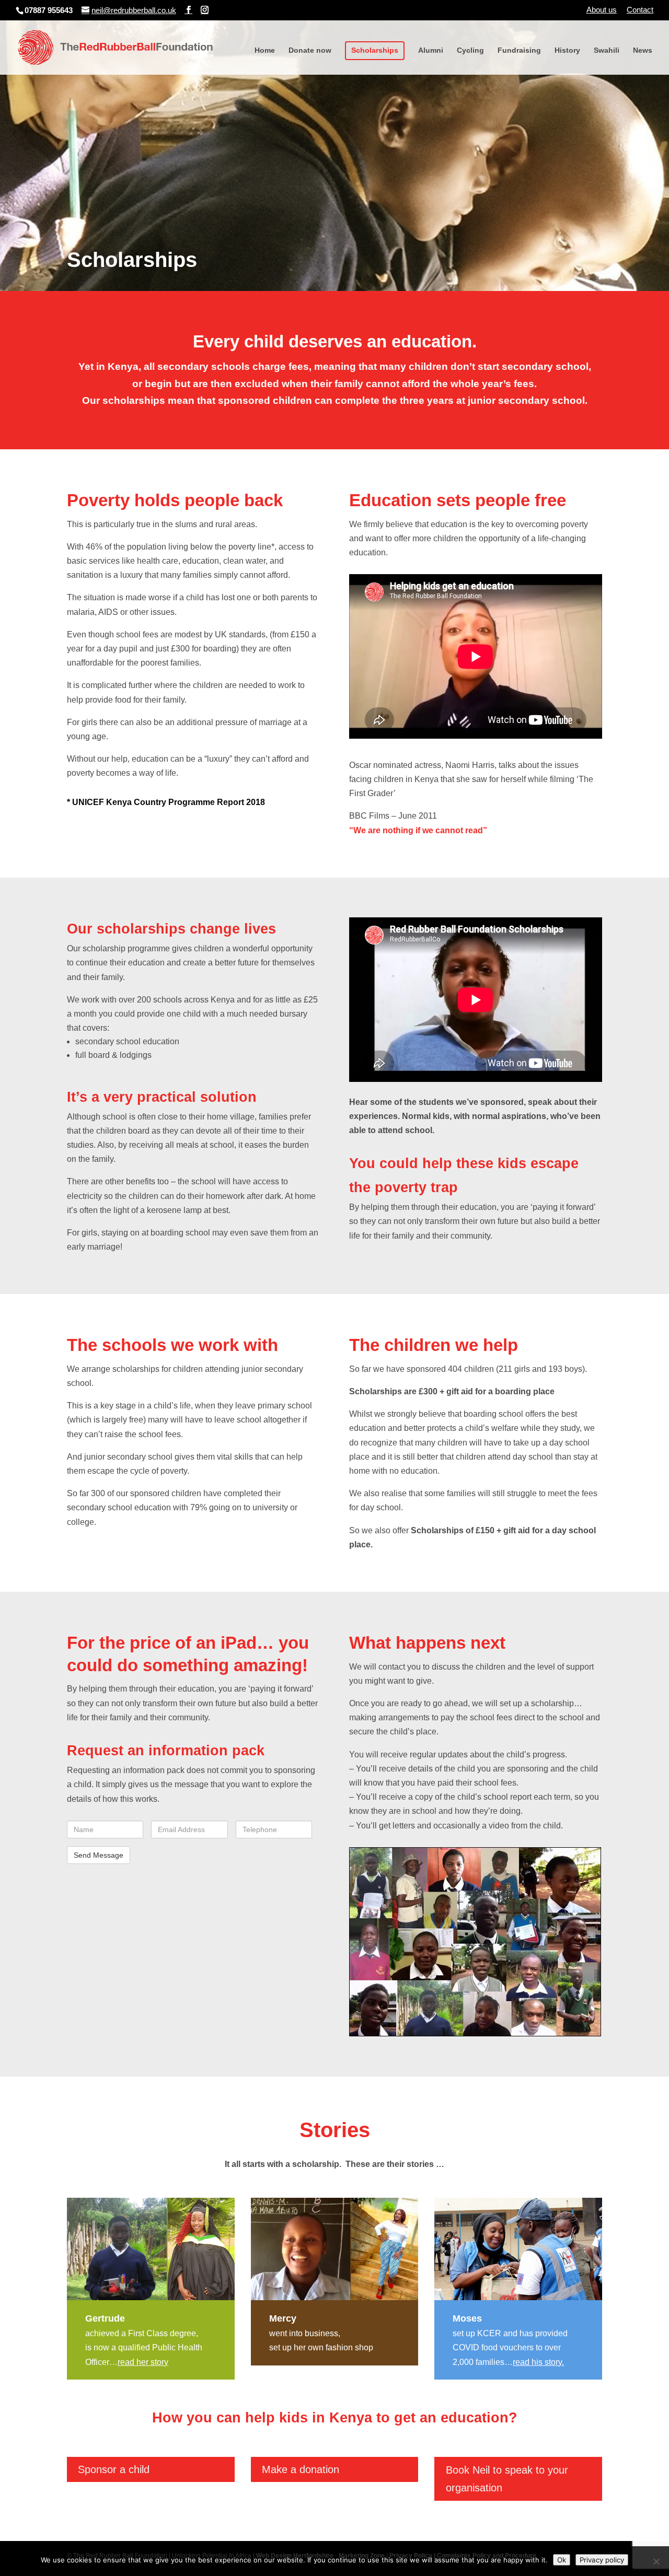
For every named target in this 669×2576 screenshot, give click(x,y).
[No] (656, 2561)
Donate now (310, 50)
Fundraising (519, 50)
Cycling (470, 50)
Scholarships (375, 50)
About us (602, 10)
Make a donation (301, 2469)
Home (265, 50)
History (567, 50)
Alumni (431, 50)
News (643, 50)
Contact (640, 10)
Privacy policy (602, 2560)
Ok (562, 2560)
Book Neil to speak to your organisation (507, 2479)
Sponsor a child (114, 2469)
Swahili (607, 50)
